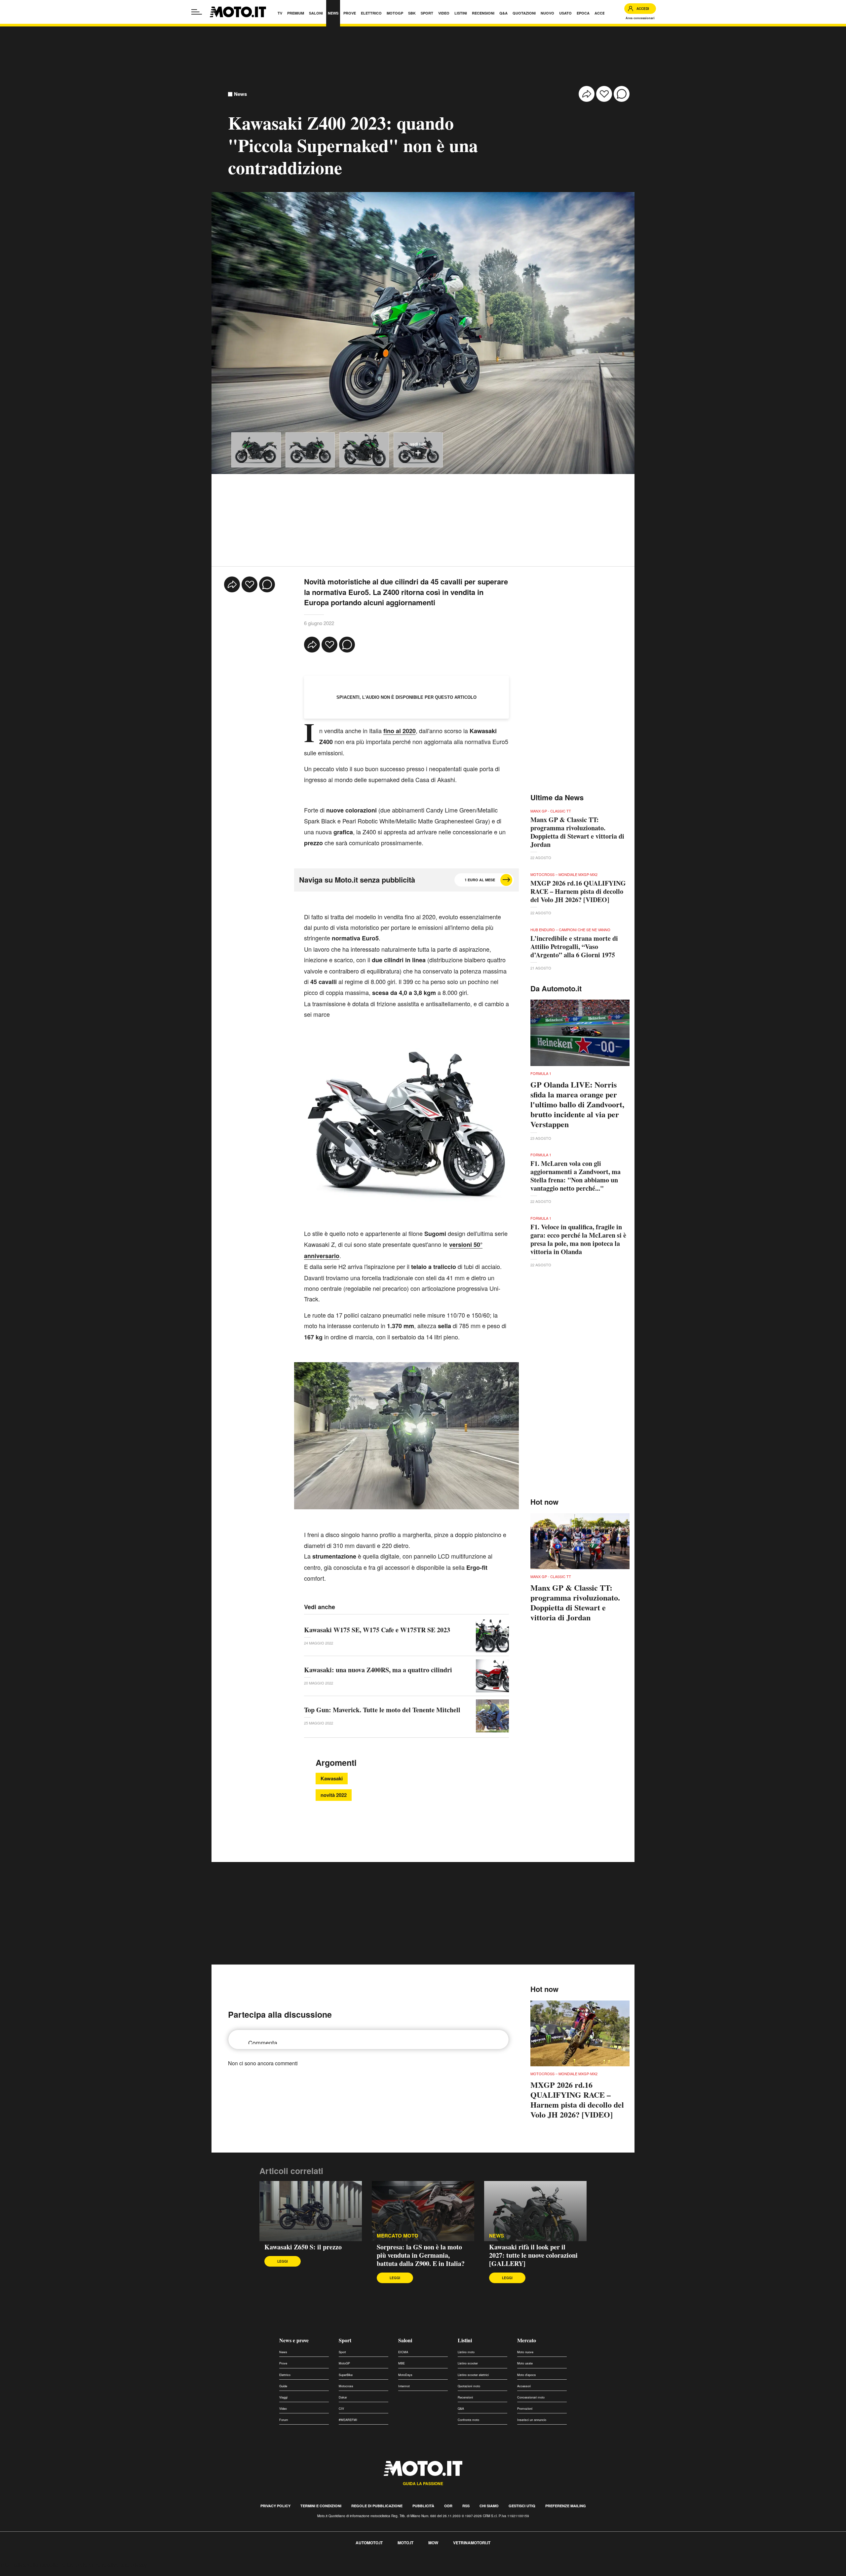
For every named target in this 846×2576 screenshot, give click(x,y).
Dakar (343, 2397)
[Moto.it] (238, 12)
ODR (448, 2506)
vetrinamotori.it (472, 2543)
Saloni (405, 2340)
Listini (465, 2340)
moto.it (405, 2543)
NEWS (497, 2236)
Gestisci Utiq (522, 2506)
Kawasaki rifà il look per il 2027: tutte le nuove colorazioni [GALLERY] (533, 2255)
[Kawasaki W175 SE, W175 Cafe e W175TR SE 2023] (492, 1636)
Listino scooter (468, 2363)
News (240, 94)
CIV (341, 2409)
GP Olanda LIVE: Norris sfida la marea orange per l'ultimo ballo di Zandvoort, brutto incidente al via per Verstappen (577, 1104)
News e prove (294, 2340)
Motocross (346, 2386)
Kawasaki (332, 1778)
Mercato (527, 2340)
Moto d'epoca (526, 2375)
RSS (466, 2506)
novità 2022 (334, 1795)
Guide (283, 2386)
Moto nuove (525, 2352)
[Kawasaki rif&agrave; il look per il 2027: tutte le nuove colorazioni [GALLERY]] (535, 2211)
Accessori (524, 2386)
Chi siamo (489, 2506)
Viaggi (283, 2397)
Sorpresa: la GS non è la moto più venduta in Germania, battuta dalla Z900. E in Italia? (421, 2255)
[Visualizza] (256, 450)
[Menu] (197, 12)
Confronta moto (468, 2420)
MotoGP (344, 2363)
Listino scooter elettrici (473, 2375)
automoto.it (369, 2543)
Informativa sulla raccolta (29, 2565)
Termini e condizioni (321, 2506)
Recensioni (465, 2397)
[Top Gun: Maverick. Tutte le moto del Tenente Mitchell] (492, 1716)
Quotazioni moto (469, 2386)
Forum (284, 2420)
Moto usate (525, 2363)
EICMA (403, 2352)
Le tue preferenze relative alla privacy (103, 2565)
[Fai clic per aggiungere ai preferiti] (604, 94)
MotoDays (405, 2375)
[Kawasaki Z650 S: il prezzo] (311, 2211)
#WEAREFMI (348, 2420)
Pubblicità (423, 2506)
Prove (283, 2363)
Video (283, 2409)
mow (433, 2543)
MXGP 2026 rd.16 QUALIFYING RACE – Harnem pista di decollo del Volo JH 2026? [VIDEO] (578, 891)
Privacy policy (275, 2506)
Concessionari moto (531, 2397)
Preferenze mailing (566, 2506)
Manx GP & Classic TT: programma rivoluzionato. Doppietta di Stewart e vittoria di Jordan (577, 832)
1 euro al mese (480, 880)
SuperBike (346, 2375)
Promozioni (525, 2409)
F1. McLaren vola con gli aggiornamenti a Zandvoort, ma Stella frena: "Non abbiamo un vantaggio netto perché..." (576, 1176)
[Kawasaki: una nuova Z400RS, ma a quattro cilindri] (492, 1676)
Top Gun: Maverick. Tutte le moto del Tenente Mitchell (382, 1710)
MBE (402, 2363)
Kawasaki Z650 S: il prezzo (303, 2247)
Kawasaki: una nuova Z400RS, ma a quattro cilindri (378, 1670)
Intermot (404, 2386)
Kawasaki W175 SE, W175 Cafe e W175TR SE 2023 (377, 1630)
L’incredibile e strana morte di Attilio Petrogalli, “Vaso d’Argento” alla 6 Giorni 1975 (574, 947)
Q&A (461, 2409)
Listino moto (466, 2352)
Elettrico (285, 2375)
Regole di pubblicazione (377, 2506)
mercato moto (398, 2236)
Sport (345, 2340)
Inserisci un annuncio (532, 2420)
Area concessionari (640, 18)
